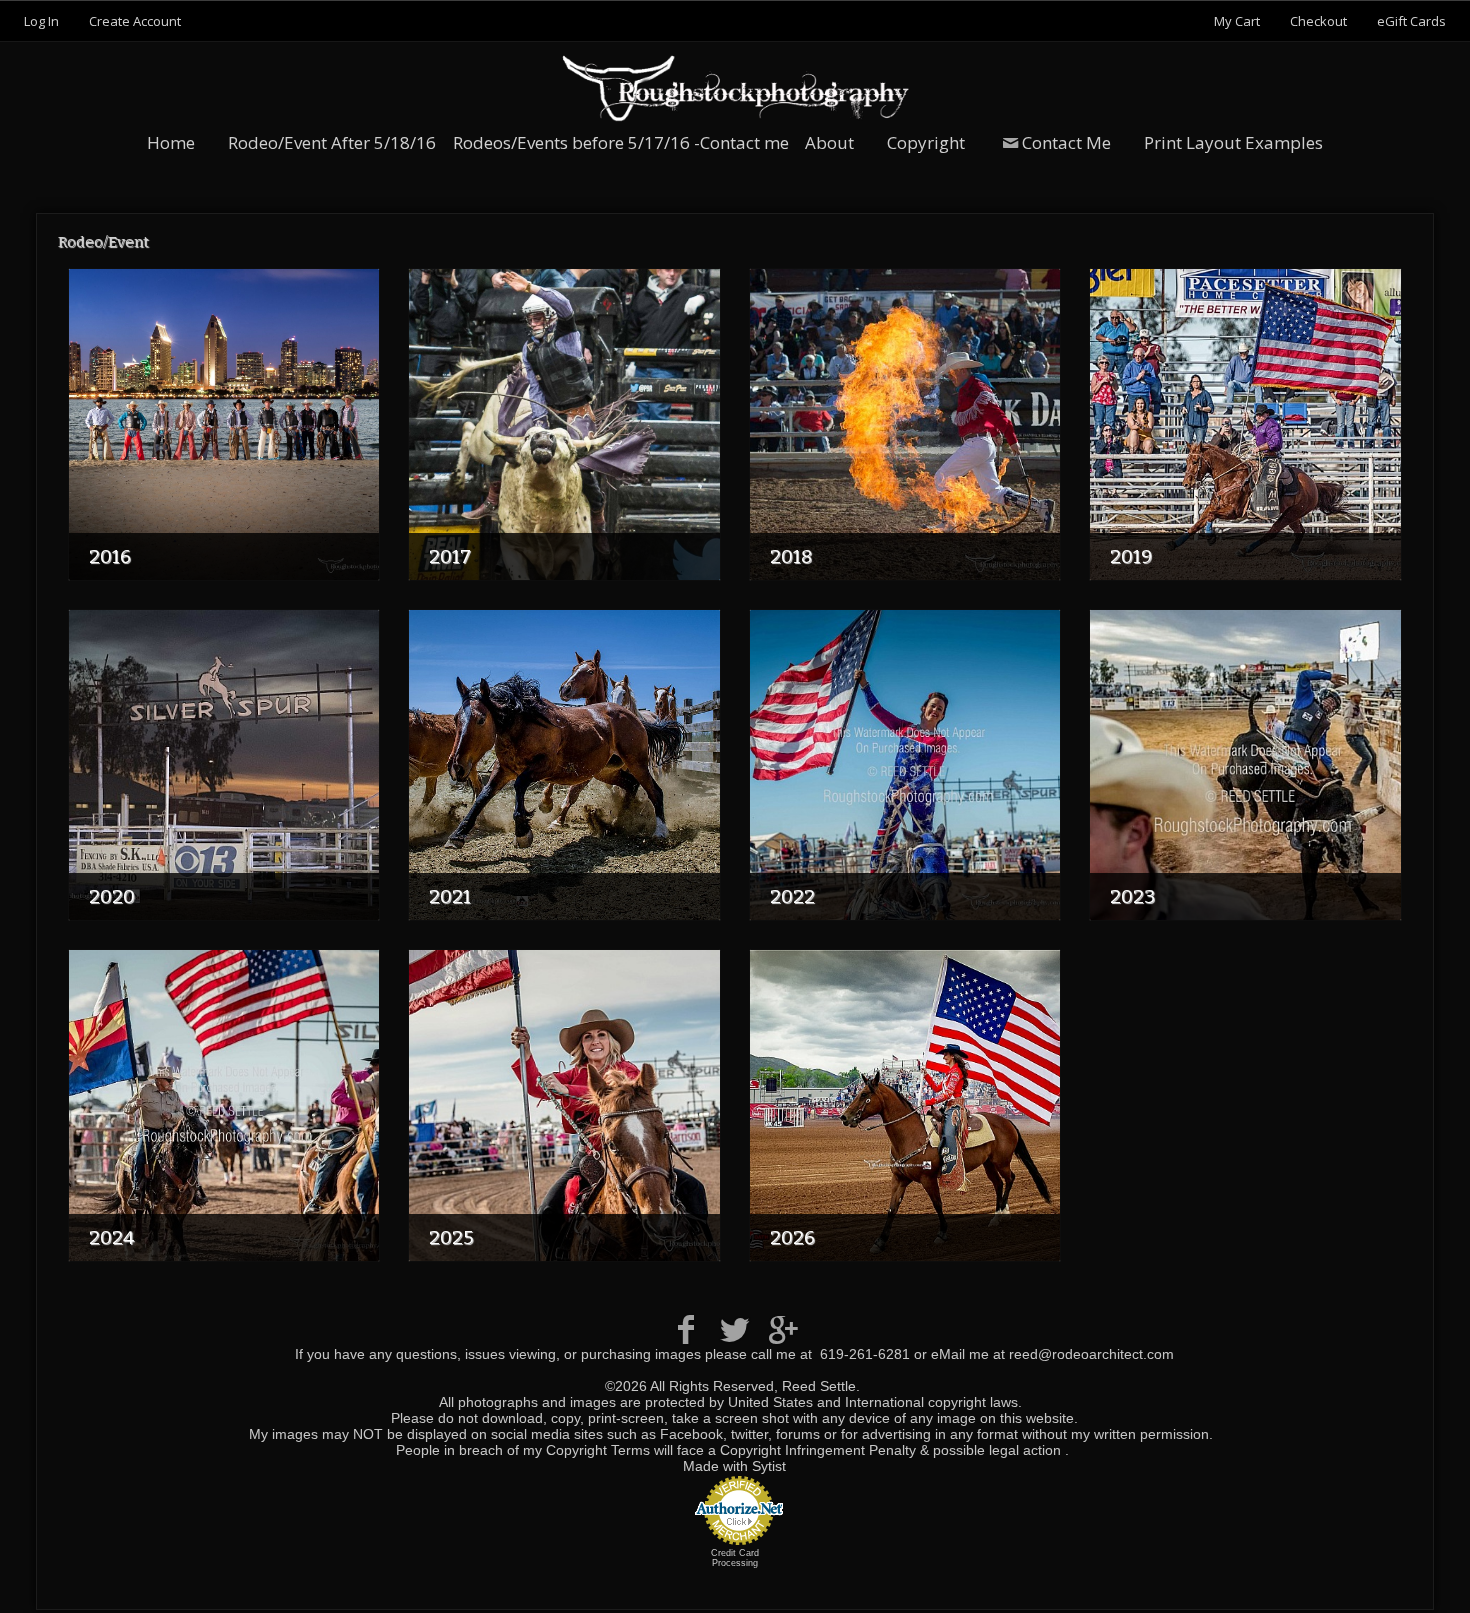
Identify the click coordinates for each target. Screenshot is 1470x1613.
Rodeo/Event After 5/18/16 (332, 142)
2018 (791, 556)
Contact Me (1066, 142)
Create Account (135, 21)
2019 (1131, 556)
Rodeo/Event (103, 242)
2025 (451, 1237)
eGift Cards (1411, 21)
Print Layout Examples (1233, 142)
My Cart (1238, 21)
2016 (110, 556)
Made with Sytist (734, 1466)
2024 (111, 1237)
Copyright (926, 142)
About (829, 142)
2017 (450, 556)
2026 (792, 1237)
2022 (792, 896)
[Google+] (783, 1330)
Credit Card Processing (735, 1558)
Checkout (1318, 21)
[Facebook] (686, 1330)
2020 (112, 896)
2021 (450, 896)
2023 (1132, 896)
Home (171, 142)
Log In (41, 21)
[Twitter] (735, 1330)
